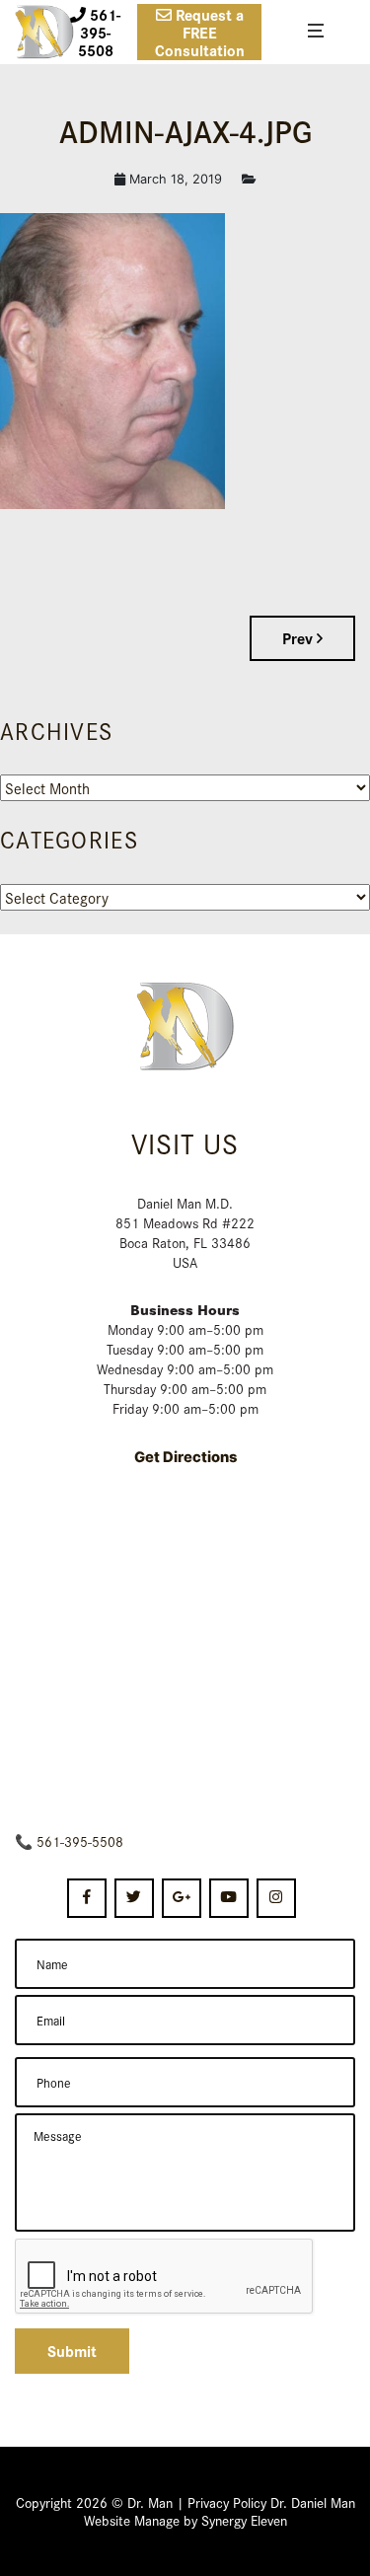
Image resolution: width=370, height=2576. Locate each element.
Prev (299, 638)
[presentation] (165, 2277)
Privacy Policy (227, 2502)
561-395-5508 (80, 1841)
